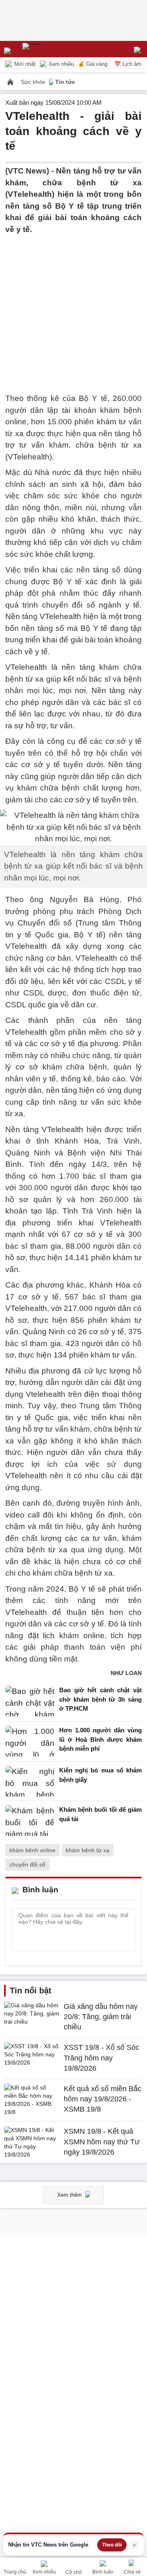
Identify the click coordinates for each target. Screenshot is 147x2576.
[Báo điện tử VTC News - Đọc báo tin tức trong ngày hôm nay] (50, 49)
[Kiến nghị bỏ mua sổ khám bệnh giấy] (30, 1781)
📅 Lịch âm (128, 64)
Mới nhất (24, 64)
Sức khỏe (34, 82)
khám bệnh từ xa (88, 1850)
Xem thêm (70, 2195)
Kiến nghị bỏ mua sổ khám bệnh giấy (100, 1775)
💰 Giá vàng (93, 64)
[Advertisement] (73, 309)
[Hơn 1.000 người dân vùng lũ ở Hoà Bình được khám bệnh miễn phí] (30, 1742)
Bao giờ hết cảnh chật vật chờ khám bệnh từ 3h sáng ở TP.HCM (100, 1699)
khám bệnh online (32, 1850)
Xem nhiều (60, 64)
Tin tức (65, 82)
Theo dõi (112, 2545)
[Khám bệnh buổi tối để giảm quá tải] (30, 1821)
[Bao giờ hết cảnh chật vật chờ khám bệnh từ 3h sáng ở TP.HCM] (30, 1701)
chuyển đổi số (27, 1864)
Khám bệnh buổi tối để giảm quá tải (100, 1814)
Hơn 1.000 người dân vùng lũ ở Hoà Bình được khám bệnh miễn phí (100, 1739)
